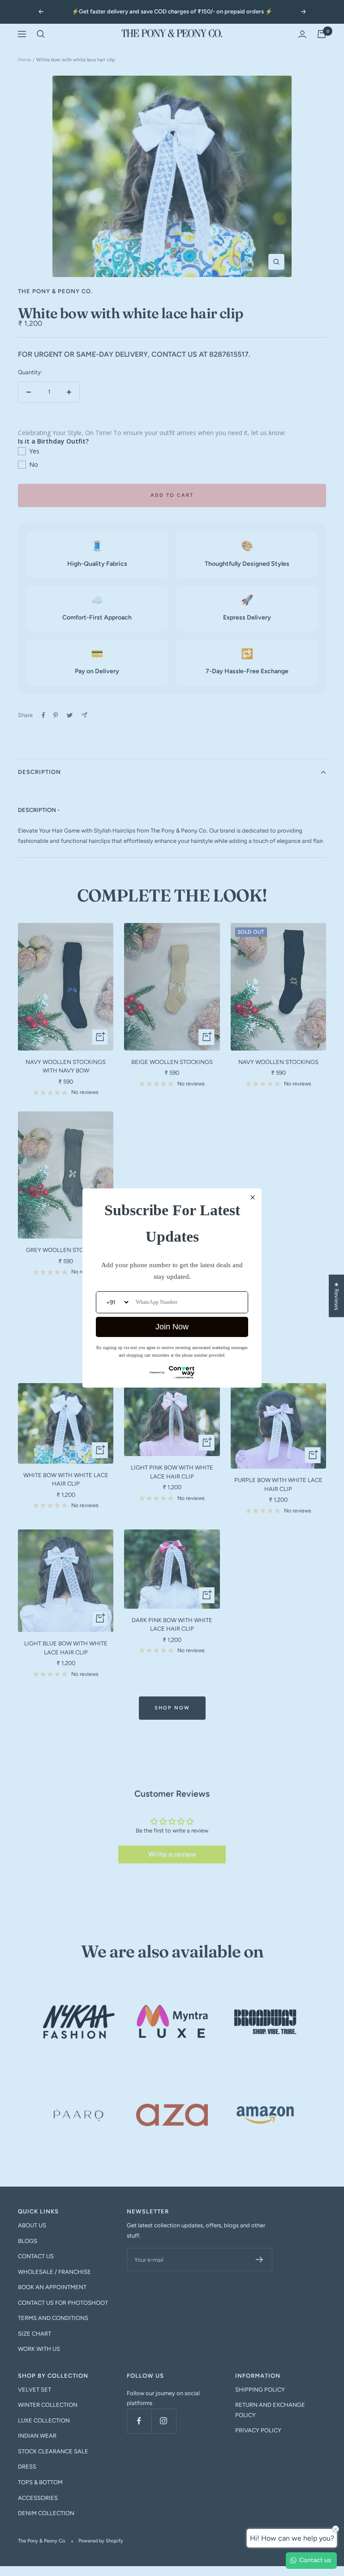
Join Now (172, 1327)
